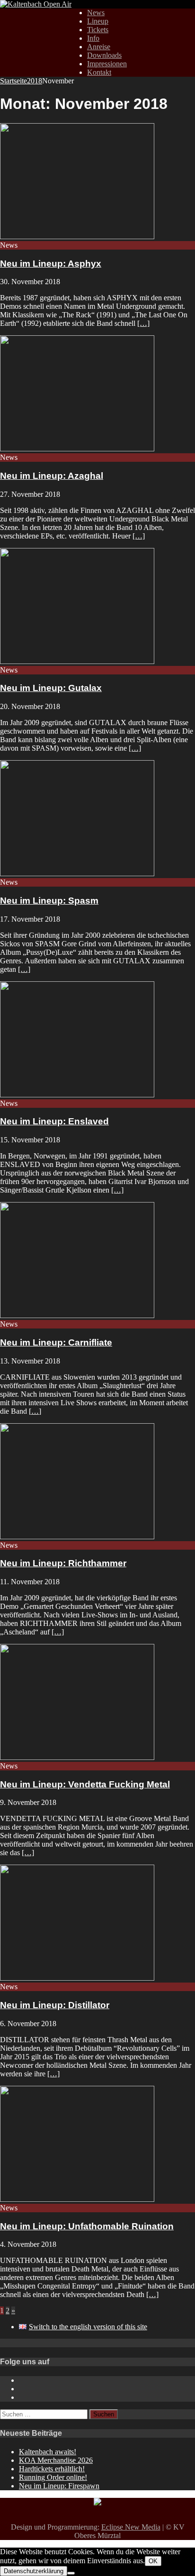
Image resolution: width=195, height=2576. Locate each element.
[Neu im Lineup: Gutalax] (77, 661)
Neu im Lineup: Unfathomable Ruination (87, 2226)
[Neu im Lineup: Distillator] (77, 1978)
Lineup (98, 21)
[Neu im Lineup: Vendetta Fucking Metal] (77, 1757)
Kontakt (99, 72)
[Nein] (71, 2573)
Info (93, 38)
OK (153, 2561)
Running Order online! (53, 2477)
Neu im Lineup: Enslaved (54, 1121)
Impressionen (107, 64)
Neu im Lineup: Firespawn (59, 2486)
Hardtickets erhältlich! (52, 2469)
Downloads (104, 55)
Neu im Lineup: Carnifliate (56, 1342)
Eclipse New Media (131, 2527)
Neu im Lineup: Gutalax (51, 688)
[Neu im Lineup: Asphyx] (77, 237)
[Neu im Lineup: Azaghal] (77, 449)
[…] (143, 323)
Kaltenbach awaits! (48, 2452)
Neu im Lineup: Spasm (49, 901)
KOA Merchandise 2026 (56, 2460)
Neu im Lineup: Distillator (55, 2005)
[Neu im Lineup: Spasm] (77, 874)
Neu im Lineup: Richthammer (63, 1563)
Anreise (99, 47)
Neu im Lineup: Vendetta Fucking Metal (85, 1784)
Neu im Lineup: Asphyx (51, 264)
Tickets (98, 30)
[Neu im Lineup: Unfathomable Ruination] (77, 2199)
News (96, 13)
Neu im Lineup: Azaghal (52, 476)
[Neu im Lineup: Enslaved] (77, 1095)
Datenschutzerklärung (34, 2571)
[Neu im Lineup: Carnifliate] (77, 1315)
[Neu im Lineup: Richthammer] (77, 1537)
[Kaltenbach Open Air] (36, 4)
